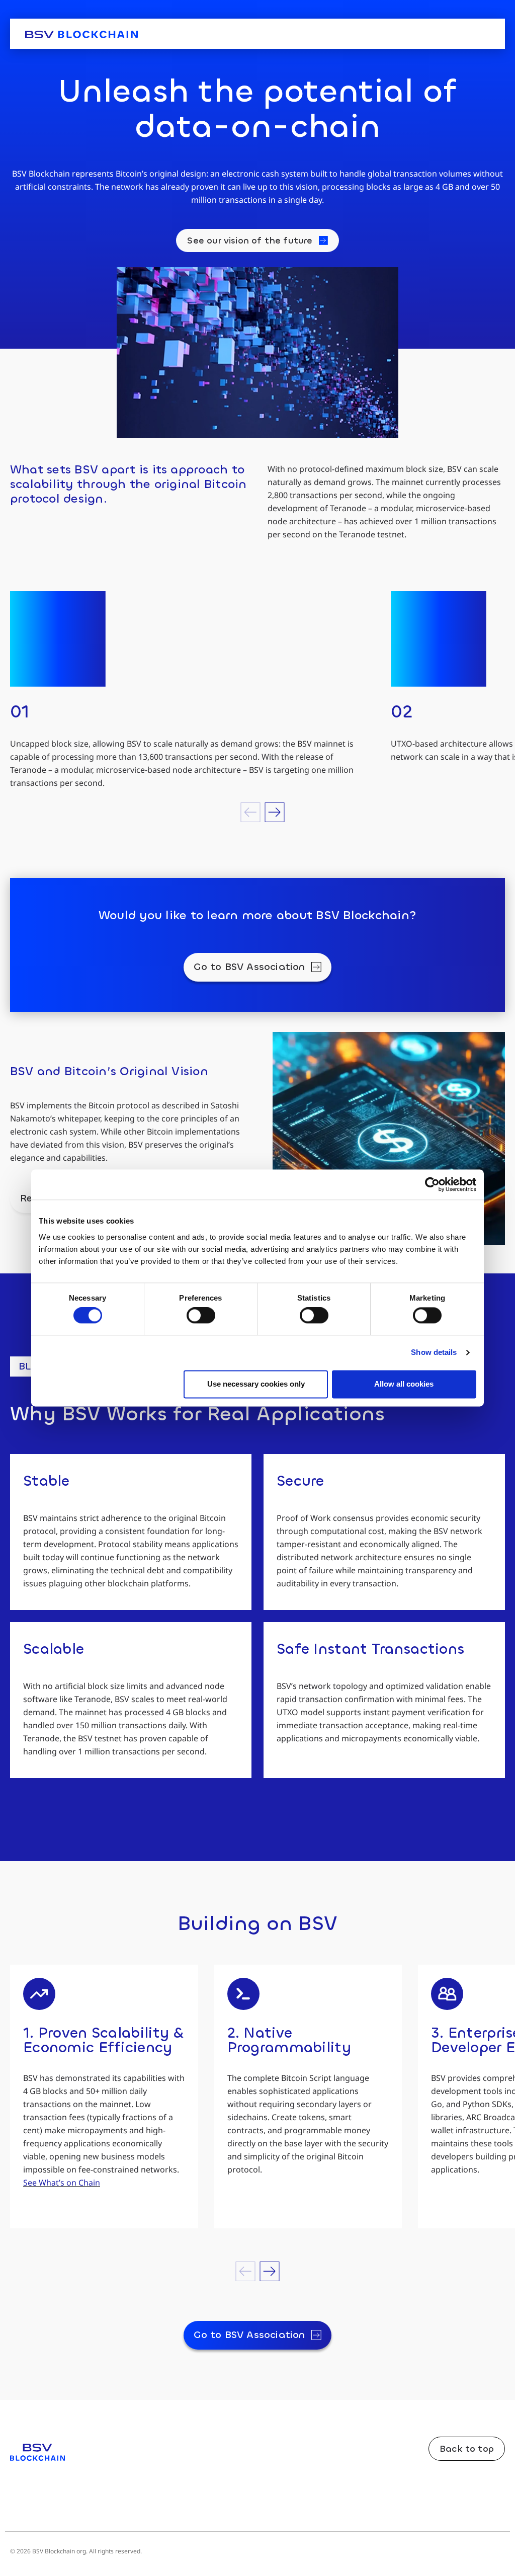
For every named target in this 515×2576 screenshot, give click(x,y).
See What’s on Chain (62, 2183)
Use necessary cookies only (256, 1384)
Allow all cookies (404, 1384)
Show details (434, 1353)
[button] (251, 812)
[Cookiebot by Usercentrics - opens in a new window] (432, 1184)
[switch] (201, 1316)
